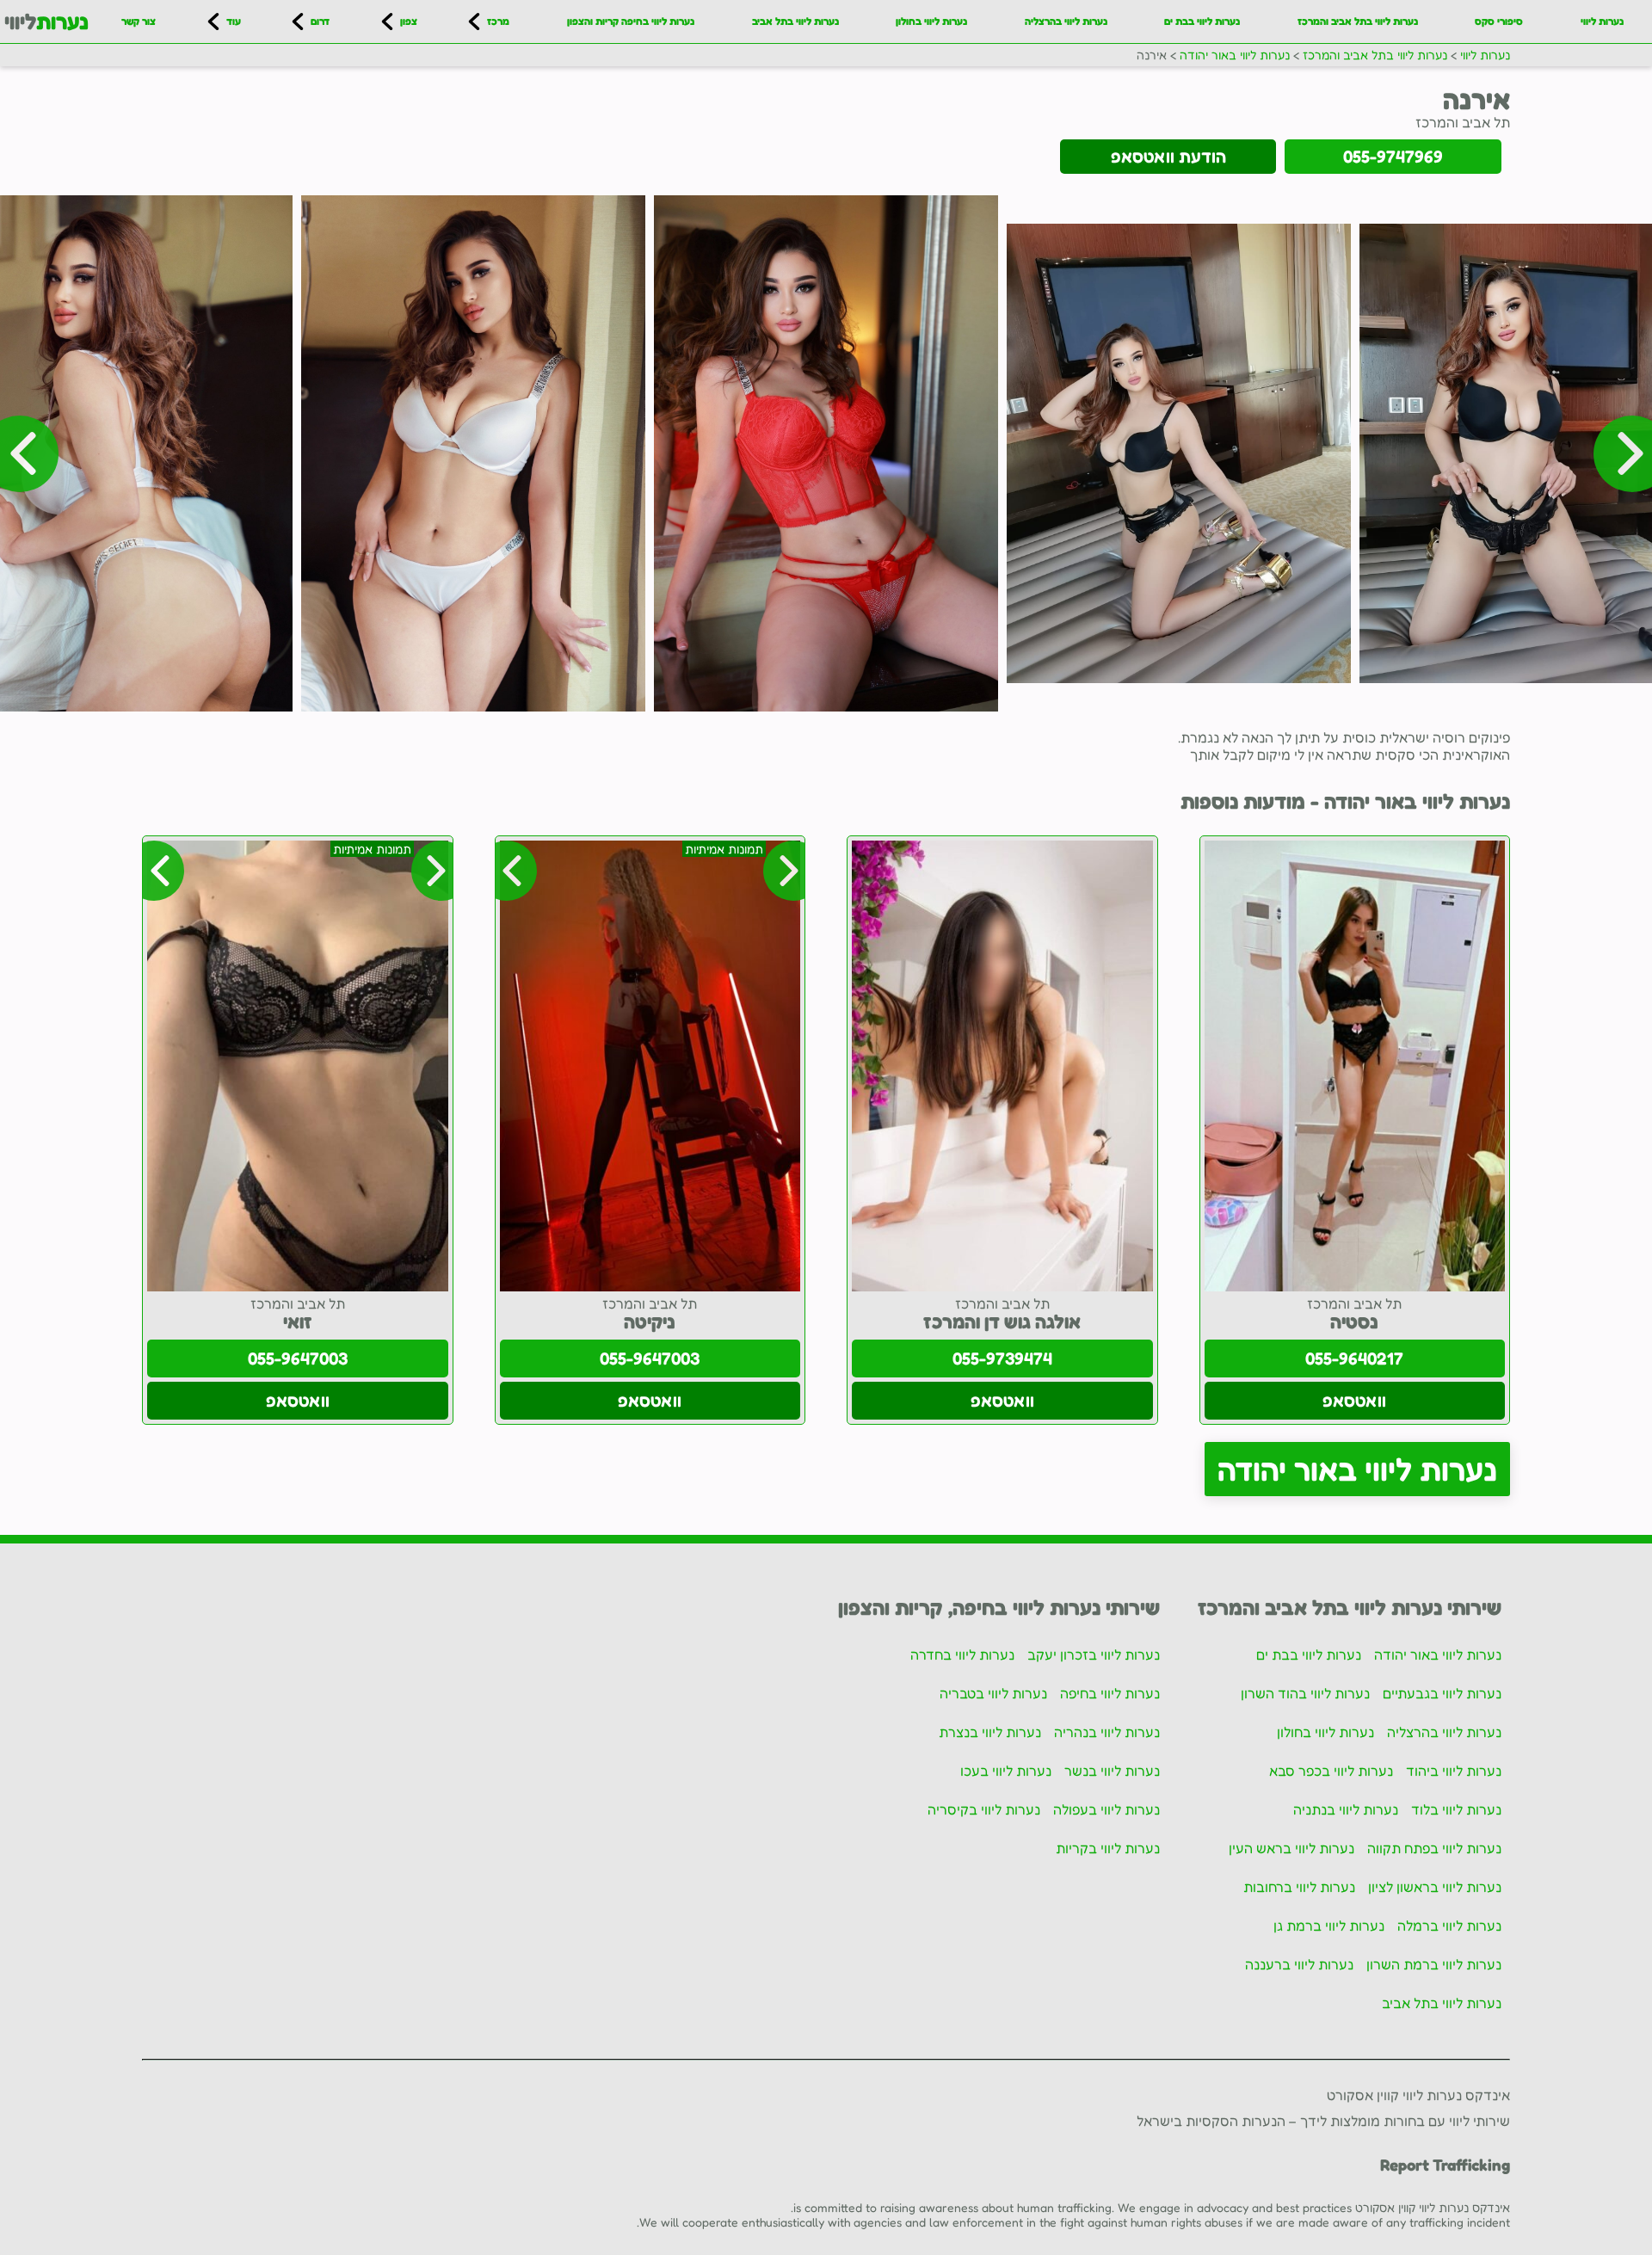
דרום (320, 21)
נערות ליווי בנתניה (1346, 1809)
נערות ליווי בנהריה (1107, 1732)
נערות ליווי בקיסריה (984, 1809)
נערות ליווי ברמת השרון (1434, 1964)
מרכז (498, 21)
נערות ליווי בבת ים (1202, 21)
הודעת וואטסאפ (1168, 157)
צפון (409, 21)
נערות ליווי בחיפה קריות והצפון (631, 21)
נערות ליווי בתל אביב (795, 21)
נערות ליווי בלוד (1456, 1809)
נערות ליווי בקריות (1108, 1848)
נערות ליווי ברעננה (1299, 1964)
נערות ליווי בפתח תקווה (1434, 1848)
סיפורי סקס (1499, 21)
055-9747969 (1393, 157)
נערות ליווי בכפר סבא (1331, 1771)
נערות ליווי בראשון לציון (1435, 1887)
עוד (234, 21)
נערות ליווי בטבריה (993, 1693)
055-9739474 (1002, 1359)
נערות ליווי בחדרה (962, 1654)
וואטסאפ (1354, 1401)
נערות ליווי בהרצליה (1066, 21)
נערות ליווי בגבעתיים (1442, 1693)
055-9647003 (650, 1359)
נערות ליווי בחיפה (1110, 1693)
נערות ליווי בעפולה (1106, 1809)
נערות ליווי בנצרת (990, 1732)
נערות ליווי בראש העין (1291, 1848)
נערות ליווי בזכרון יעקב (1094, 1654)
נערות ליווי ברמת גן (1329, 1925)
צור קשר (139, 21)
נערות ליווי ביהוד (1454, 1771)
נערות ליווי (1602, 21)
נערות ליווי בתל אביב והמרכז (1358, 21)
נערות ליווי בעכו (1006, 1771)
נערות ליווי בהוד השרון (1305, 1693)
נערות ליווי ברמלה (1449, 1925)
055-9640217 (1354, 1359)
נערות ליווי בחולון (931, 21)
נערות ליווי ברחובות (1299, 1887)
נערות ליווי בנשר (1112, 1771)
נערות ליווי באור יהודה (1357, 1469)
